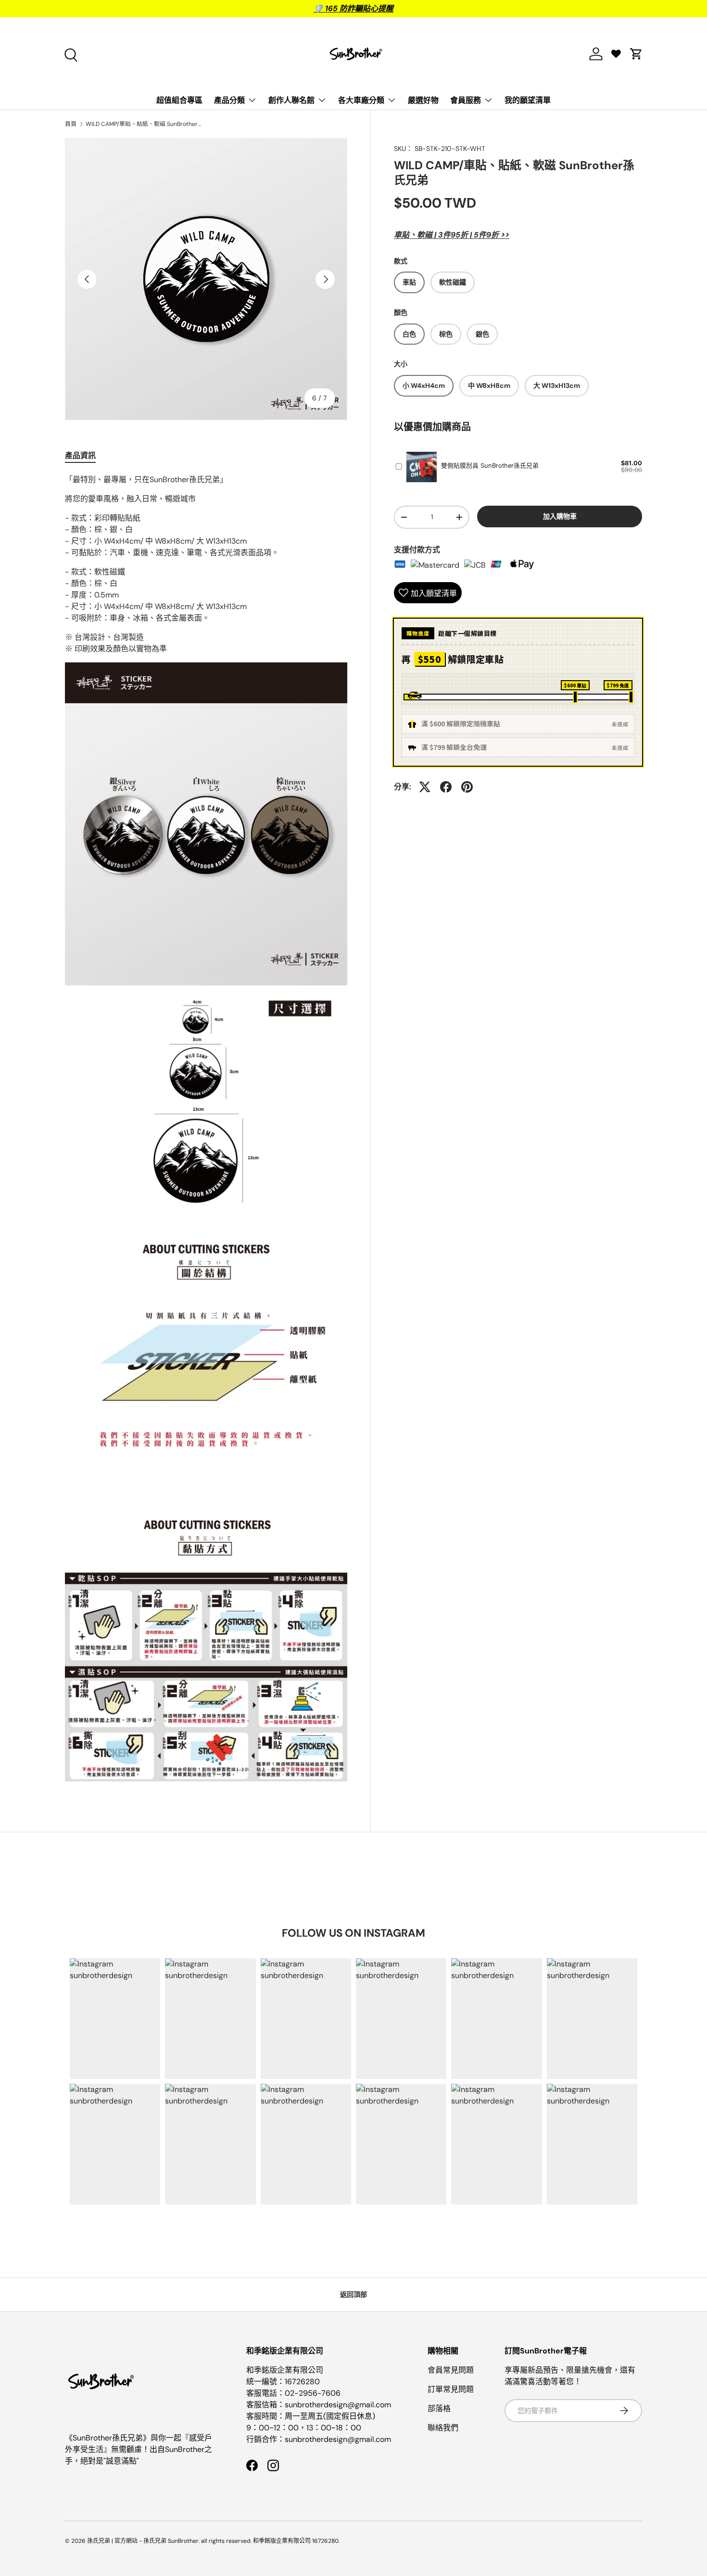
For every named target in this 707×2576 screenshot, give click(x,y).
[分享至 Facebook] (446, 787)
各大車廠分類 (361, 100)
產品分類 (229, 100)
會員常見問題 (451, 2370)
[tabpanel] (206, 1132)
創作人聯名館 (291, 100)
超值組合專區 (179, 100)
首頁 (71, 124)
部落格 (439, 2408)
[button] (636, 54)
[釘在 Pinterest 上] (467, 787)
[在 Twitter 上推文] (425, 787)
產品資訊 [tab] (80, 455)
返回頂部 (353, 2294)
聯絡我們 (443, 2428)
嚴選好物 (423, 100)
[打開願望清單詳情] (616, 54)
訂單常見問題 (451, 2389)
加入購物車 (560, 516)
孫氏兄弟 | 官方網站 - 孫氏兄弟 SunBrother (143, 2541)
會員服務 (466, 100)
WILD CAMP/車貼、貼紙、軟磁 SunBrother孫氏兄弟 (143, 124)
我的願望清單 (528, 100)
